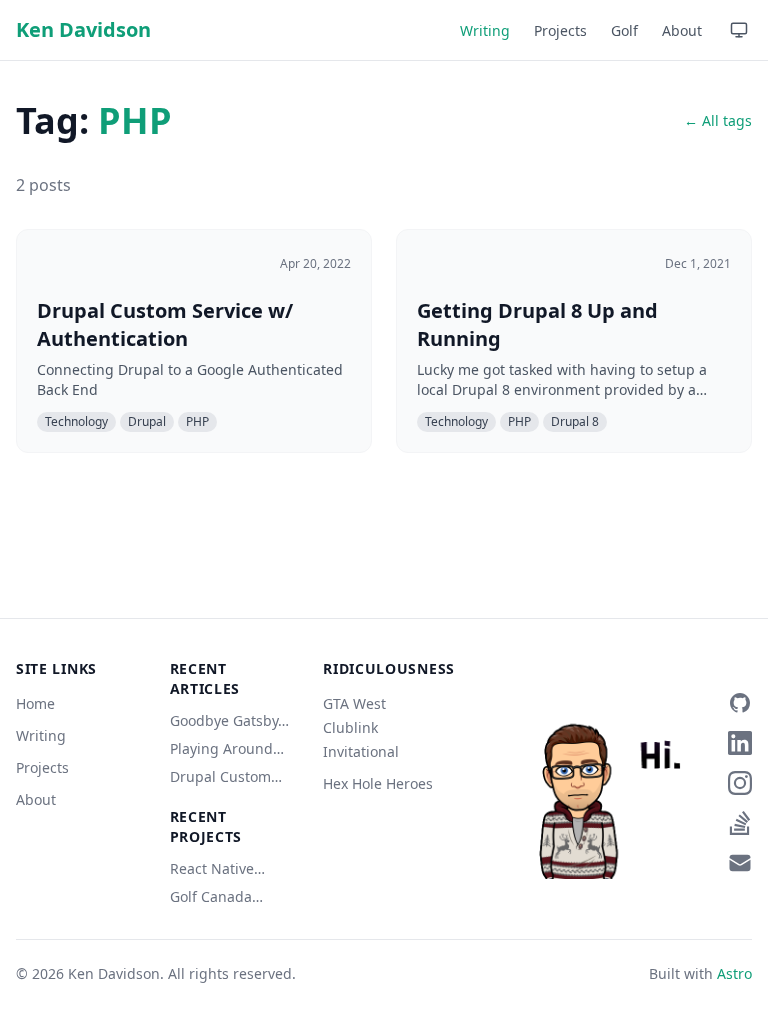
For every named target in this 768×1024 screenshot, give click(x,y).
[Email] (740, 863)
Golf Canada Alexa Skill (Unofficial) (211, 897)
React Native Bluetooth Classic (227, 869)
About (682, 30)
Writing (485, 30)
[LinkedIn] (740, 743)
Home (35, 703)
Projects (560, 30)
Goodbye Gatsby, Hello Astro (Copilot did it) (226, 721)
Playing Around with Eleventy (221, 749)
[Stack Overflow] (740, 823)
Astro (734, 973)
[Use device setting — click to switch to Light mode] (739, 30)
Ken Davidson (83, 29)
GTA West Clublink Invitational (361, 727)
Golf (624, 30)
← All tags (718, 120)
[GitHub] (740, 703)
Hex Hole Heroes (378, 783)
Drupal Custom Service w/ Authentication (220, 777)
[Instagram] (740, 783)
